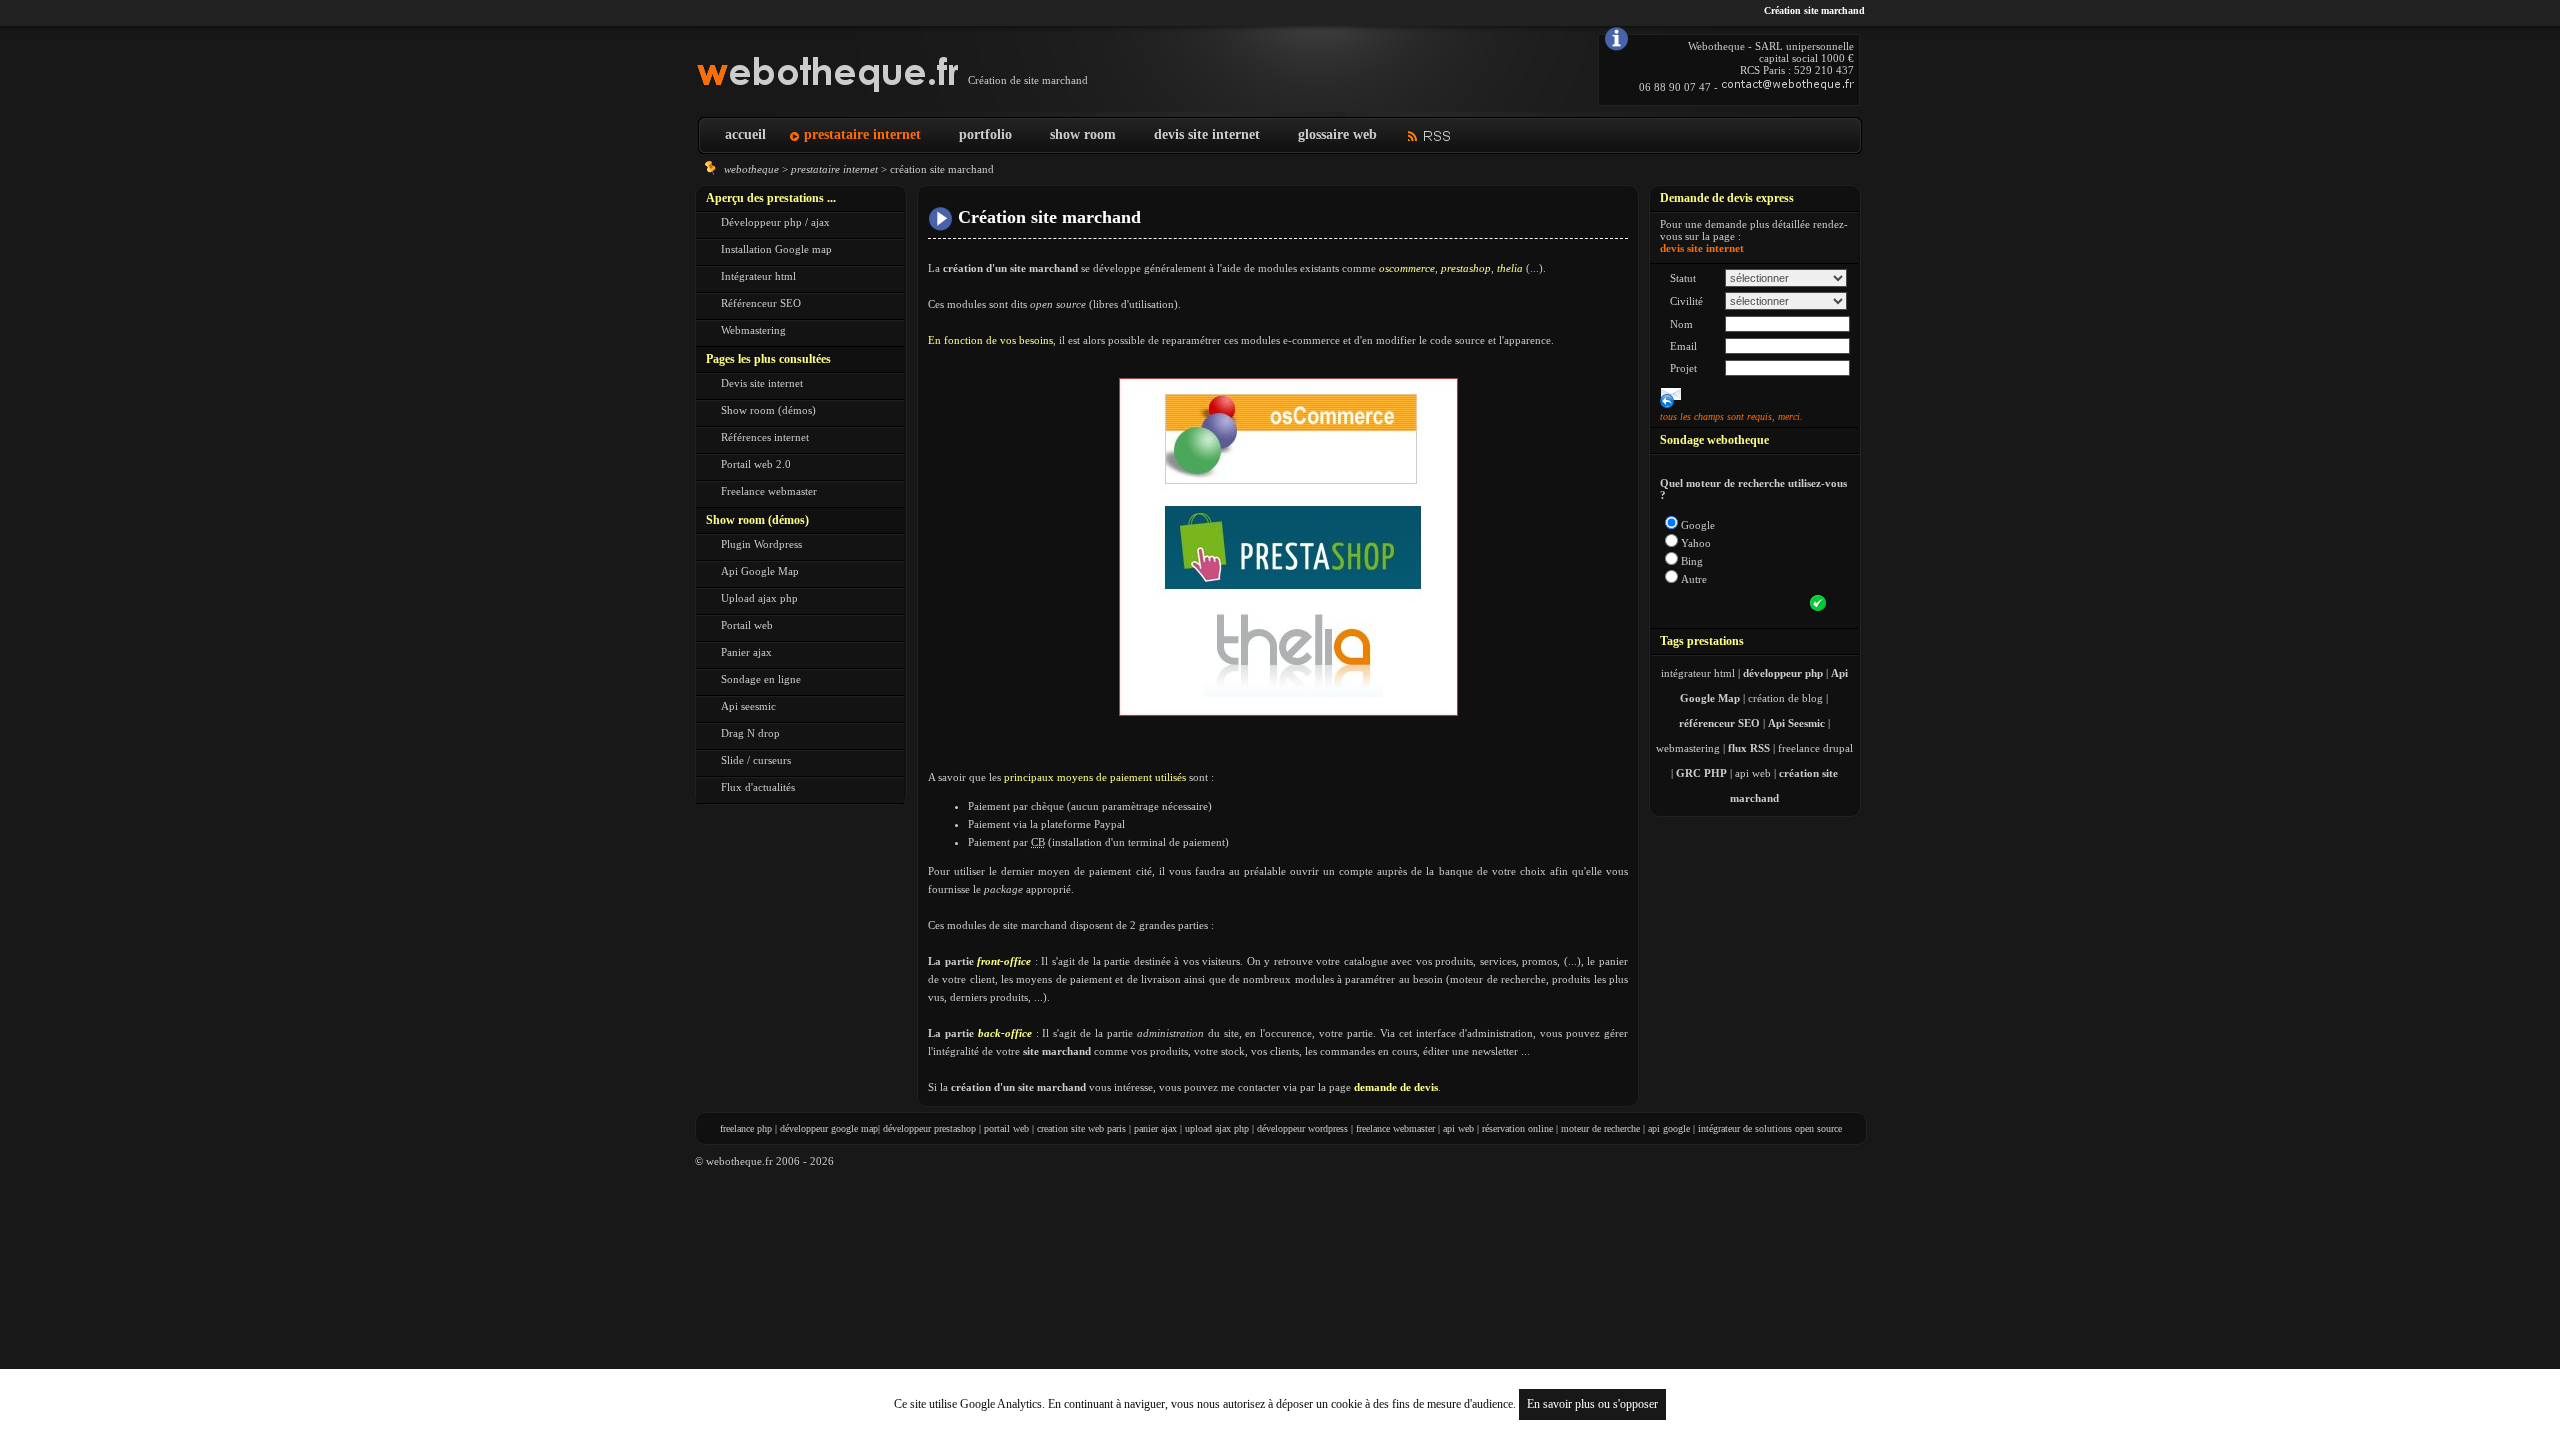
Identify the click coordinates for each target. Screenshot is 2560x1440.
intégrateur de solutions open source (1770, 1128)
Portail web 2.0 (756, 464)
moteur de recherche (1600, 1128)
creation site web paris (1081, 1128)
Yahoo (1696, 543)
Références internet (765, 437)
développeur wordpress (1302, 1128)
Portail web (747, 625)
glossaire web (1337, 134)
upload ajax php (1217, 1128)
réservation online (1517, 1128)
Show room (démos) (768, 410)
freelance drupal (1815, 748)
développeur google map (829, 1128)
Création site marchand (1049, 217)
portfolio (985, 134)
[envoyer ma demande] (1671, 397)
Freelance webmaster (769, 491)
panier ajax (1155, 1128)
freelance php (746, 1128)
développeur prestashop (929, 1128)
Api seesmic (748, 706)
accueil (745, 134)
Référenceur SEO (761, 303)
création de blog (1785, 698)
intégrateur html (1698, 673)
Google (1698, 525)
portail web (1006, 1128)
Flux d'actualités (758, 787)
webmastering (1688, 748)
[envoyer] (1818, 603)
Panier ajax (746, 652)
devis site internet (1207, 134)
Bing (1692, 561)
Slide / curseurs (756, 760)
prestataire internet (862, 134)
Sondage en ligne (761, 679)
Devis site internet (762, 383)
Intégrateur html (758, 276)
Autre (1694, 579)
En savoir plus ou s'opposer (1592, 1404)
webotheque (751, 169)
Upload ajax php (759, 598)
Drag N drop (750, 733)
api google (1669, 1128)
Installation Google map (776, 249)
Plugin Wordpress (761, 544)
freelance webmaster (1395, 1128)
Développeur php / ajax (775, 222)
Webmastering (753, 330)
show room (1083, 134)
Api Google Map (760, 571)
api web (1753, 773)
